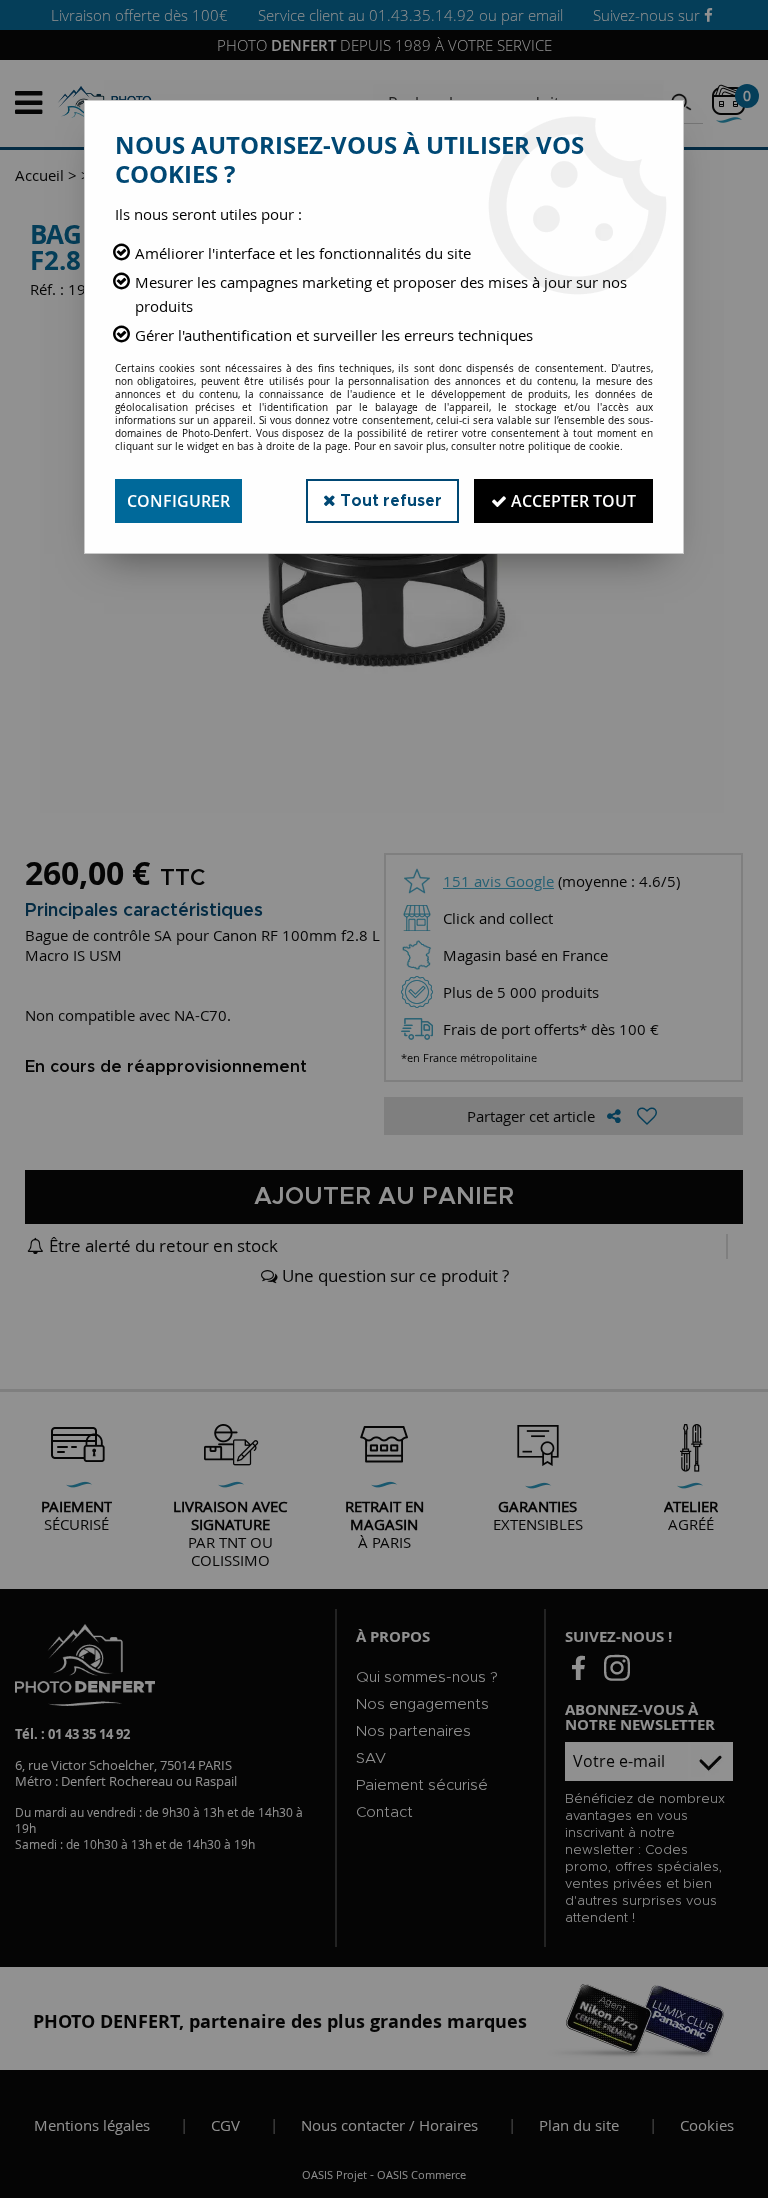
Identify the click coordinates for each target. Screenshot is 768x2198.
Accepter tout (571, 501)
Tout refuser (389, 501)
